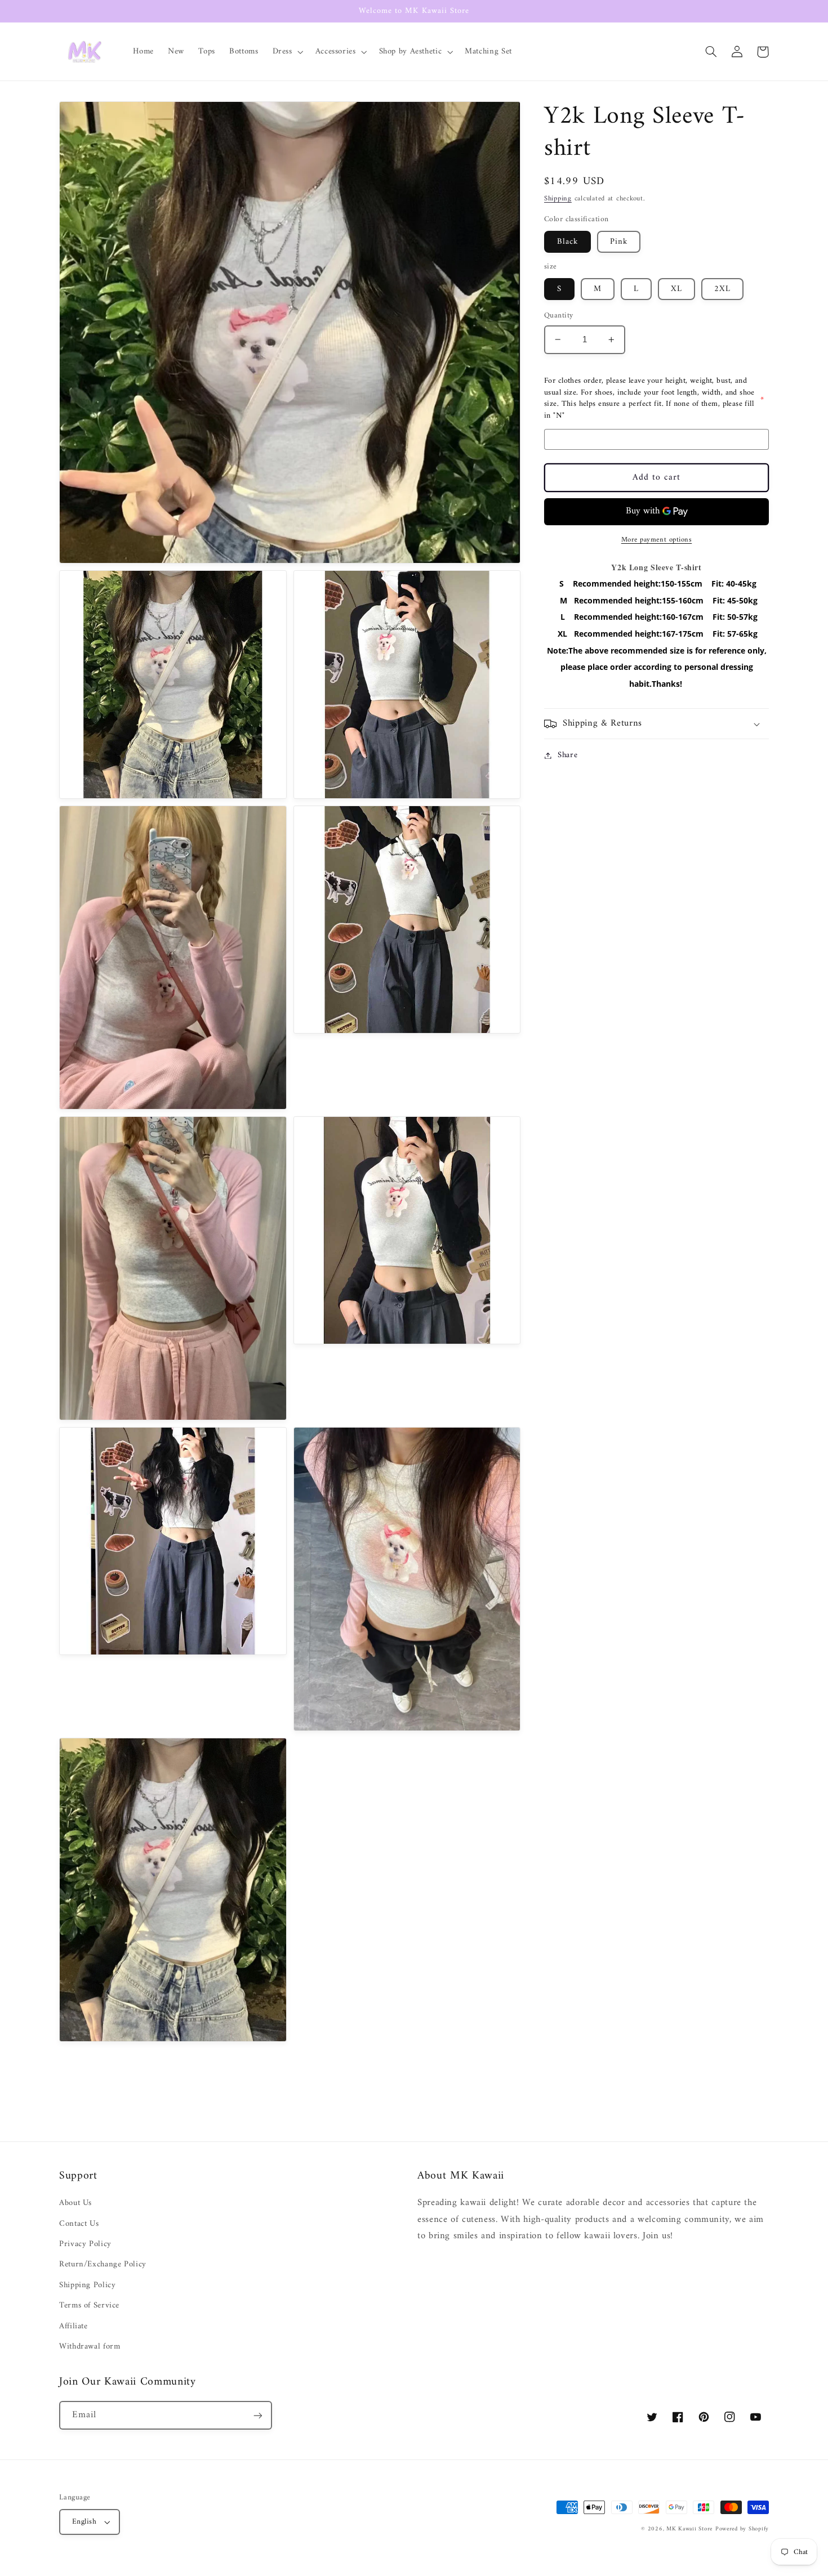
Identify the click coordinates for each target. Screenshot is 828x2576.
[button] (287, 52)
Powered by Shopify (742, 2529)
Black (567, 241)
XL (676, 289)
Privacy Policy (85, 2244)
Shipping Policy (87, 2285)
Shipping (558, 199)
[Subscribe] (258, 2415)
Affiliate (74, 2326)
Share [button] (567, 755)
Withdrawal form (90, 2346)
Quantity (558, 316)
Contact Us (79, 2224)
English (84, 2522)
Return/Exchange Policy (103, 2264)
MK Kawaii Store (689, 2529)
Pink (619, 241)
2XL (722, 289)
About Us (75, 2203)
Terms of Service (89, 2305)
